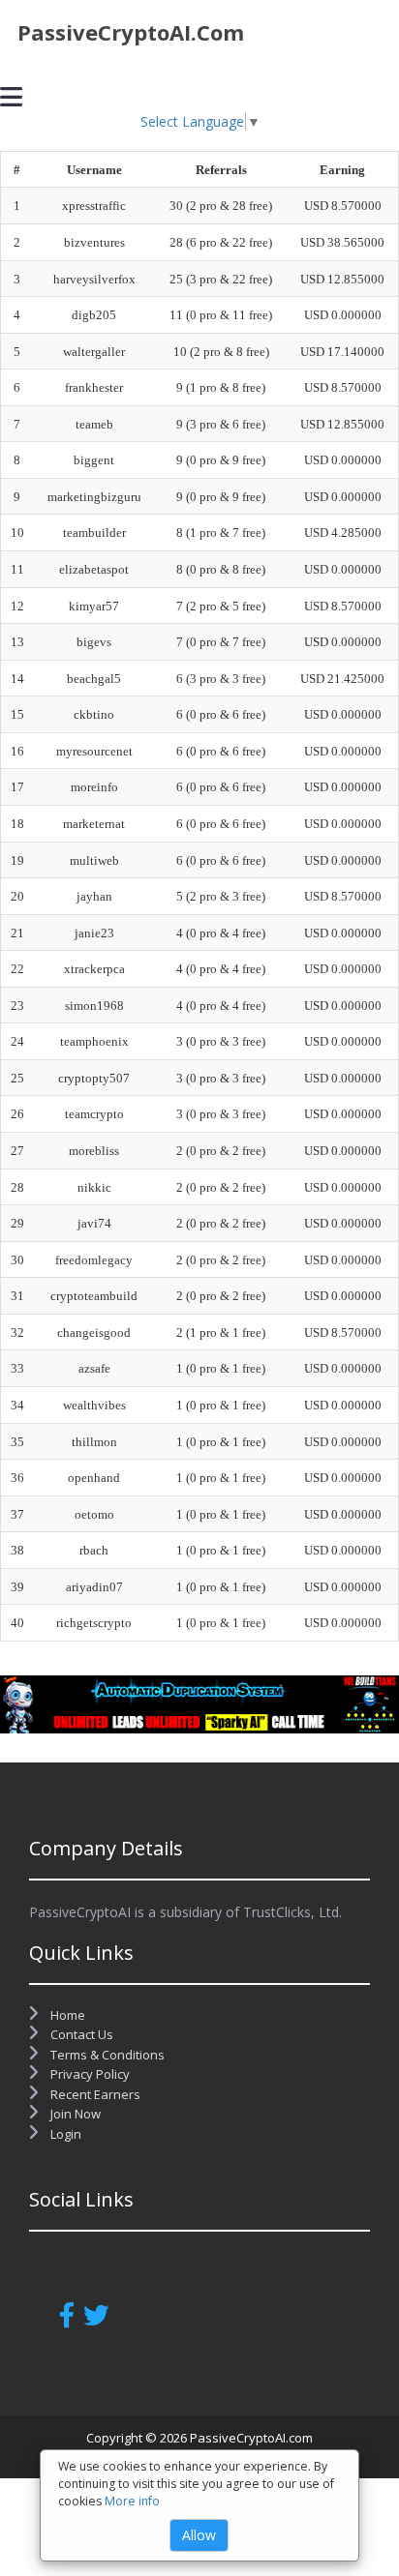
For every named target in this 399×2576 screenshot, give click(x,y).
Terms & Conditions (106, 2055)
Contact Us (80, 2034)
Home (66, 2015)
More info (132, 2501)
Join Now (74, 2114)
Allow (199, 2535)
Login (64, 2134)
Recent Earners (94, 2094)
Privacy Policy (89, 2074)
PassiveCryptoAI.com (131, 32)
